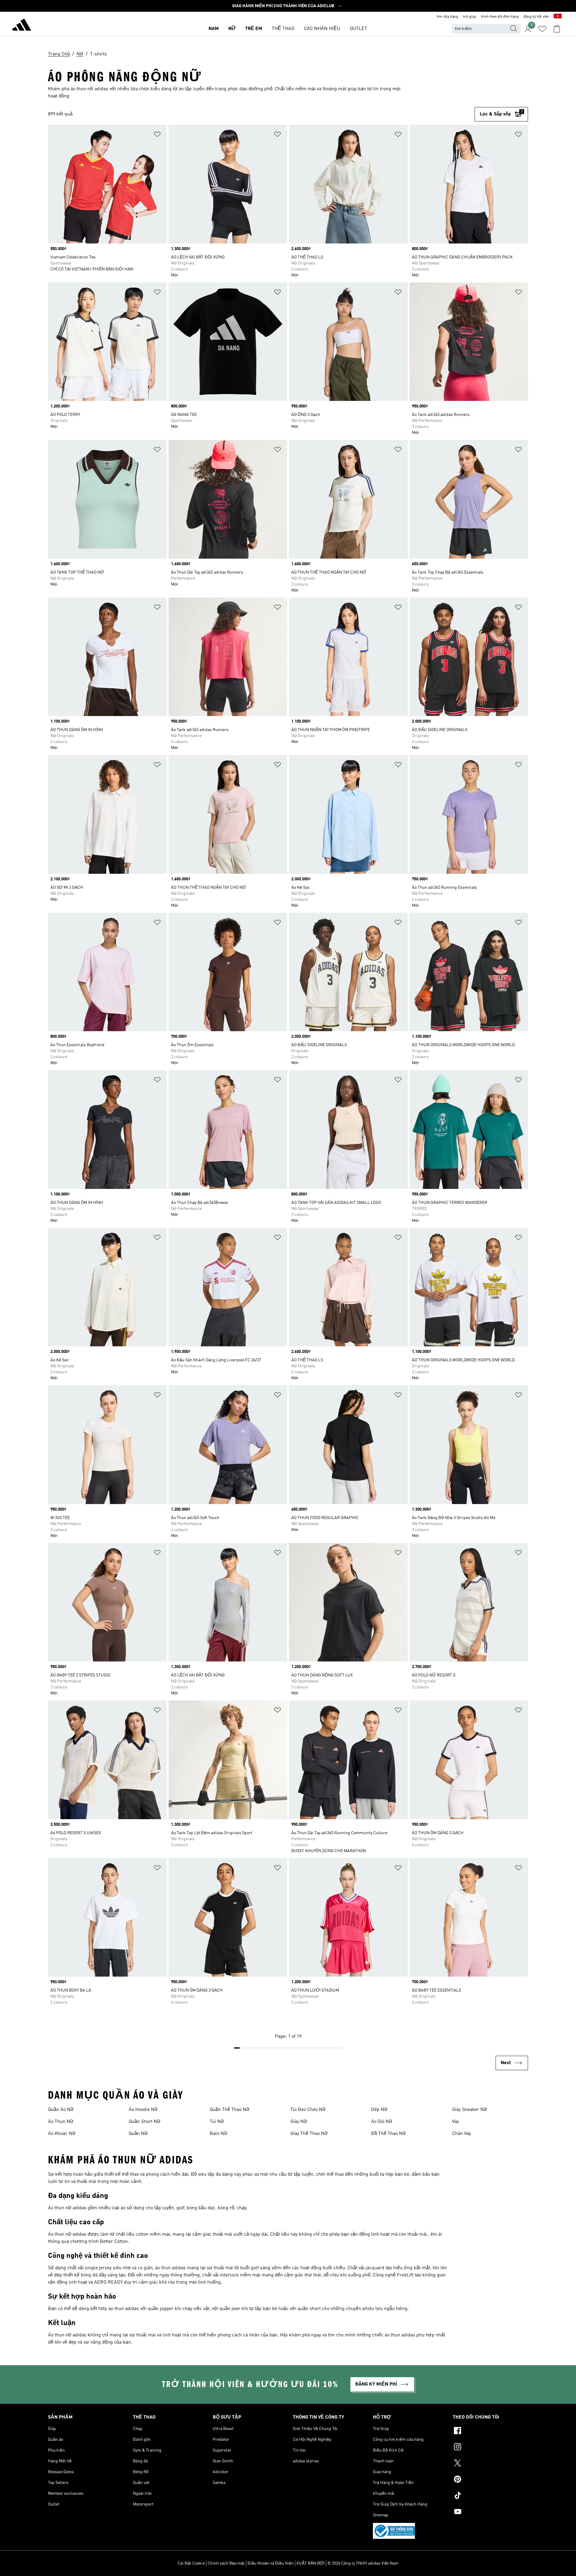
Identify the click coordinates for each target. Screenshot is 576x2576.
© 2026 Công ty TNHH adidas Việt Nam (363, 2563)
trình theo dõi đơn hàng (500, 17)
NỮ (232, 29)
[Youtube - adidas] (490, 2512)
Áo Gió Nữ (382, 2122)
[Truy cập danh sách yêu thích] (542, 29)
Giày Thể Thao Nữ (309, 2134)
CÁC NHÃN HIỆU (322, 29)
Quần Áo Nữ (61, 2110)
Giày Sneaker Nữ (470, 2110)
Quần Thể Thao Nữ (230, 2110)
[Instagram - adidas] (490, 2448)
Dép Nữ (379, 2110)
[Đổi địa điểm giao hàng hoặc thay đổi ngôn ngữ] (558, 17)
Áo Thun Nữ (61, 2122)
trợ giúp (469, 17)
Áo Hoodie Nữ (143, 2110)
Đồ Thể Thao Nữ (388, 2134)
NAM (214, 29)
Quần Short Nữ (145, 2122)
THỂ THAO (283, 29)
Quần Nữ (138, 2134)
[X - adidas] (490, 2464)
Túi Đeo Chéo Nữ (308, 2110)
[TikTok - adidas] (490, 2496)
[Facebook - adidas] (490, 2431)
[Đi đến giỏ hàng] (557, 29)
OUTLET (358, 29)
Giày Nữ (299, 2122)
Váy (456, 2122)
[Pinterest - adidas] (490, 2480)
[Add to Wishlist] (157, 135)
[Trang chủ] (22, 26)
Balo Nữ (219, 2134)
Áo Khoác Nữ (62, 2134)
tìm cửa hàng (447, 17)
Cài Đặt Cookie (191, 2563)
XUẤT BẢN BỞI (310, 2563)
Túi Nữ (217, 2122)
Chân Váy (462, 2134)
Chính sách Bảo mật (226, 2563)
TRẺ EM (254, 29)
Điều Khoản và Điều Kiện (271, 2563)
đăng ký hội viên (536, 17)
